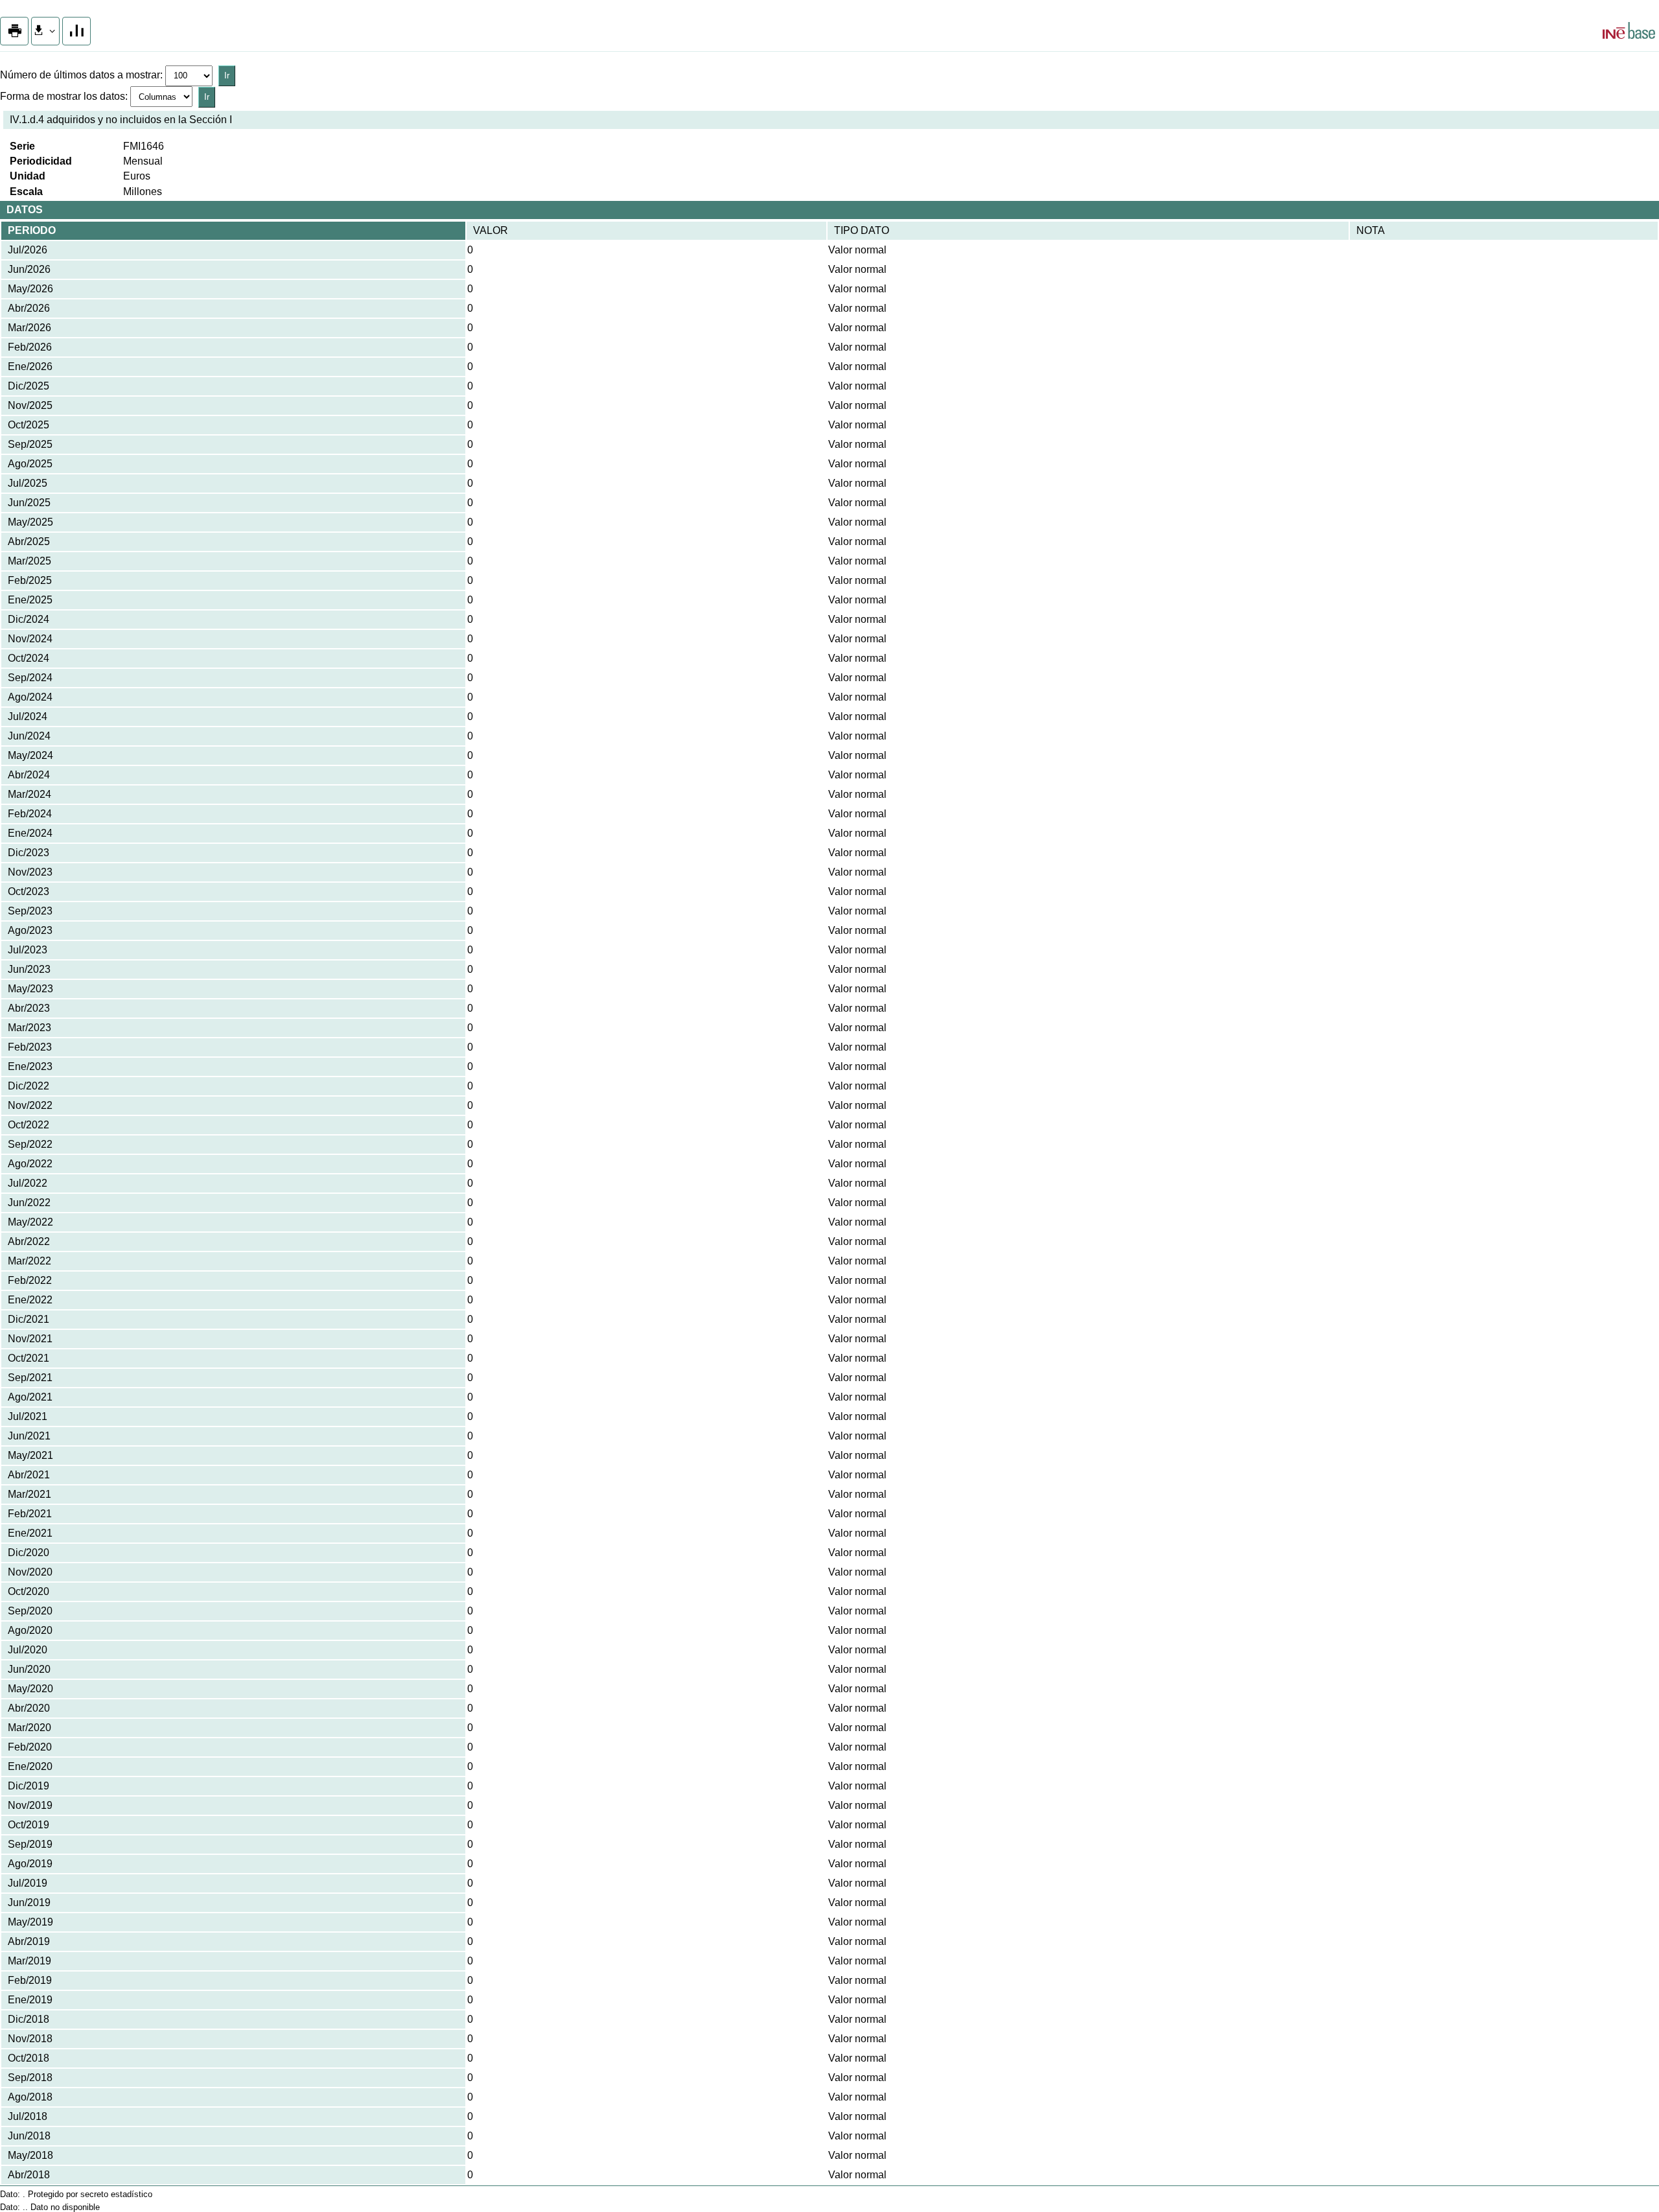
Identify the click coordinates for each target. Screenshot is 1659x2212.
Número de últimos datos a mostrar (80, 75)
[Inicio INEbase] (1629, 32)
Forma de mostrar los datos (63, 96)
